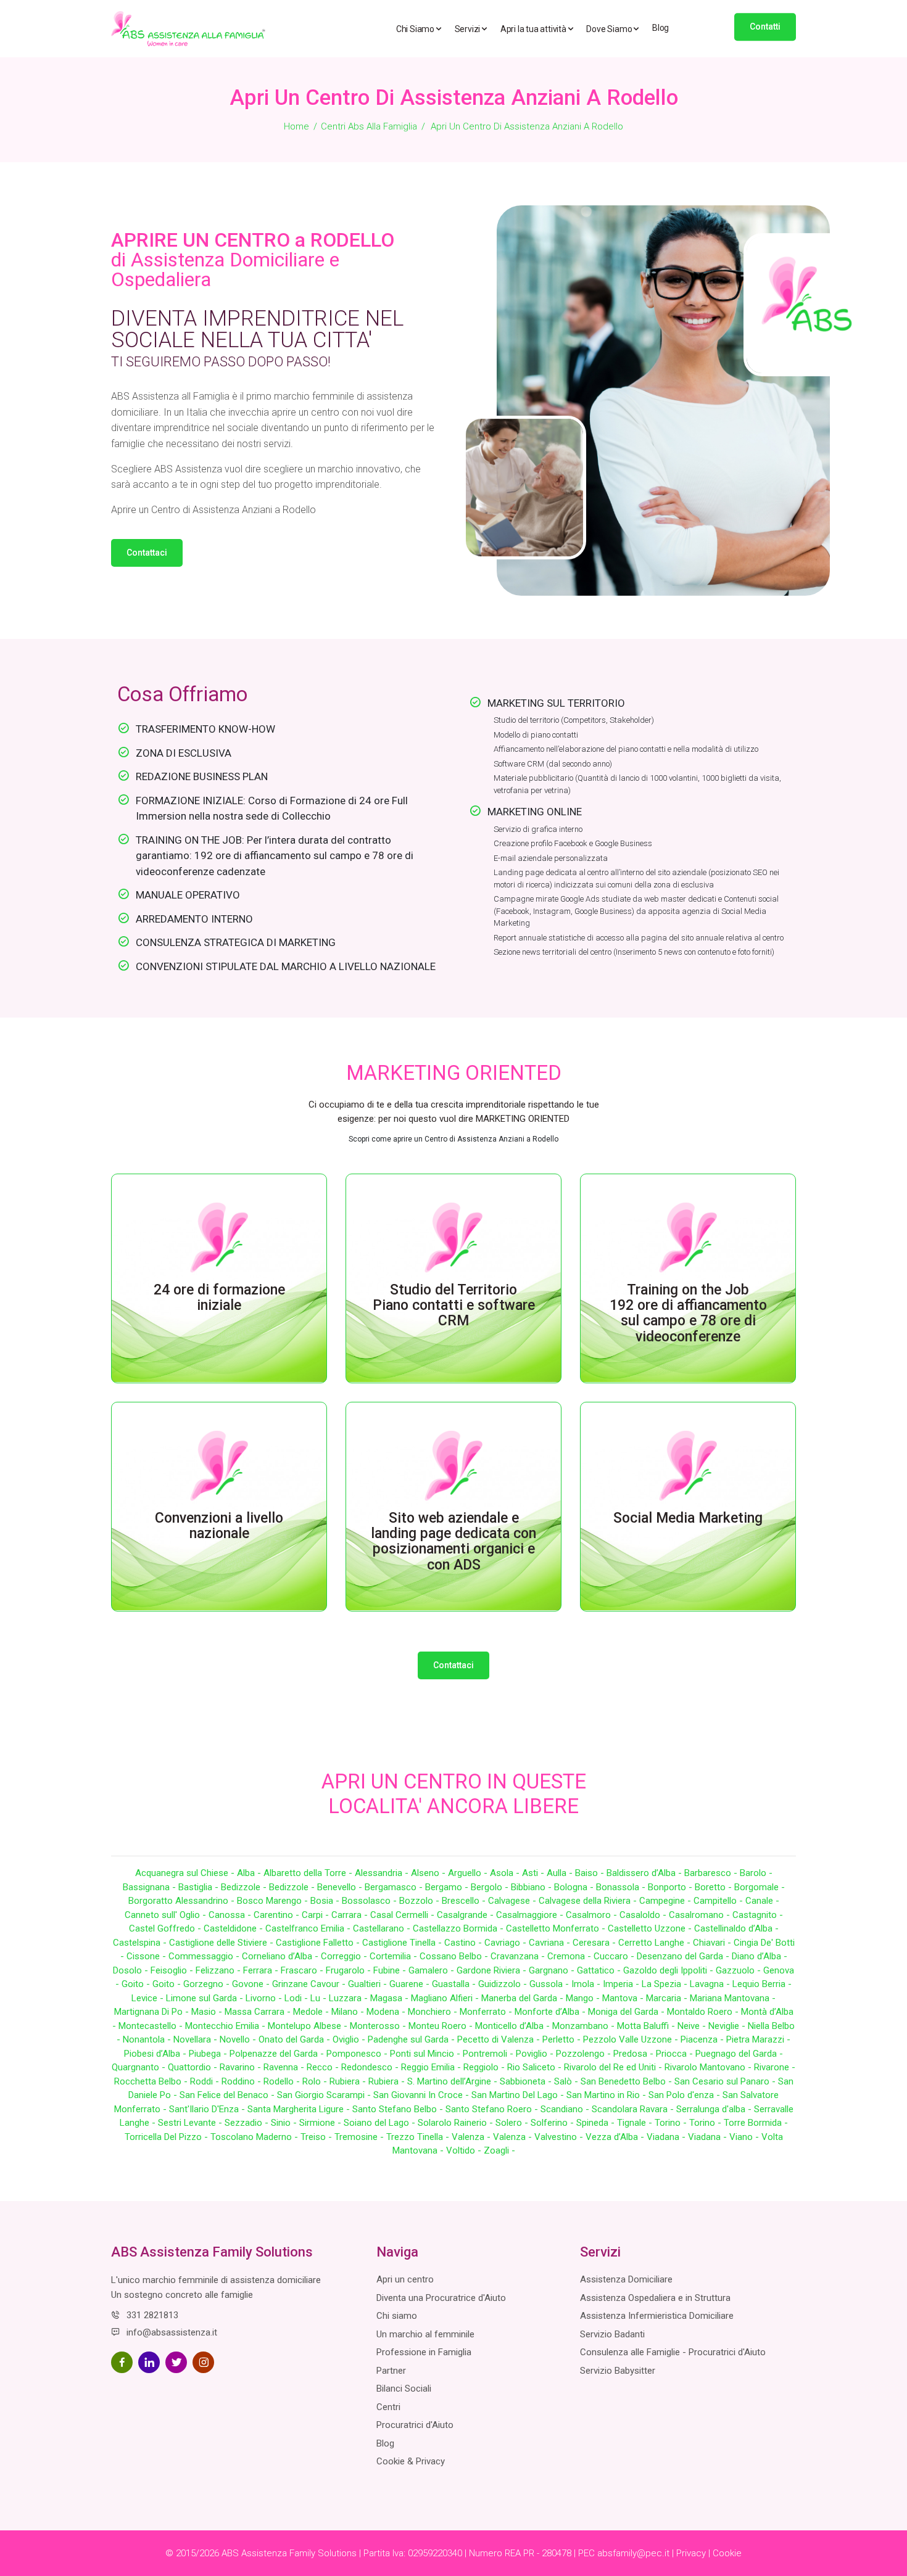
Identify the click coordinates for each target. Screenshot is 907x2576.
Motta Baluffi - (647, 2026)
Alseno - (429, 1873)
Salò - (567, 2081)
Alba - (250, 1873)
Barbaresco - (712, 1873)
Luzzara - (350, 1998)
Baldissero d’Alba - (645, 1873)
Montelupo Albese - (309, 2026)
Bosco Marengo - (274, 1901)
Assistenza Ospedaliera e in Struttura (655, 2298)
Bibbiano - (532, 1887)
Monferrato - (487, 2012)
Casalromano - (701, 1915)
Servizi (468, 29)
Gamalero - (433, 1970)
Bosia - (326, 1901)
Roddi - (206, 2081)
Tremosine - (360, 2137)
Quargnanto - (140, 2067)
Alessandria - (383, 1873)
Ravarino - (242, 2067)
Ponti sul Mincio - (426, 2054)
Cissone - (147, 1956)
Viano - (745, 2137)
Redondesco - (371, 2067)
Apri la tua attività (534, 29)
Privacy (691, 2553)
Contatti (765, 27)
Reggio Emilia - (432, 2067)
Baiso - (591, 1873)
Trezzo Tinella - (419, 2137)
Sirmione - (321, 2123)
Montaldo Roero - (704, 2012)
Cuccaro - (615, 1956)
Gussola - (550, 1984)
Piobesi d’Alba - (156, 2054)
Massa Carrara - (259, 2012)
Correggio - (345, 1956)
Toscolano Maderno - (255, 2137)
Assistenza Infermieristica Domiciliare (657, 2316)
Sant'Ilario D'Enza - (208, 2109)
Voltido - (465, 2150)
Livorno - (265, 1998)
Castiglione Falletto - (319, 1943)
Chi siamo (397, 2316)
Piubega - (209, 2054)
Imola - (587, 1984)
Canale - (762, 1901)
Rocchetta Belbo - (152, 2081)
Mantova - (624, 1998)
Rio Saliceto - (536, 2067)
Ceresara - (595, 1943)
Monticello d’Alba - (514, 2026)
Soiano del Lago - (381, 2123)
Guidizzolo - (504, 1984)
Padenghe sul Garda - (412, 2039)
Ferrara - (262, 1970)
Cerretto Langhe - (656, 1943)
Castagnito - (758, 1915)
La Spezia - (666, 1984)
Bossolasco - (371, 1901)
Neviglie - (728, 2026)
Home (296, 126)
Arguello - (469, 1873)
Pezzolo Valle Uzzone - (632, 2039)
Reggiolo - (485, 2067)
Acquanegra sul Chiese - (186, 1873)
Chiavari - (713, 1943)
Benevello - (341, 1887)
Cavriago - (507, 1943)
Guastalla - (455, 1984)
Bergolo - (491, 1887)
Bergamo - (448, 1887)
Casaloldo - (644, 1915)
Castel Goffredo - (166, 1928)
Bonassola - (622, 1887)
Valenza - (472, 2137)
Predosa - (635, 2054)
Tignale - (636, 2123)
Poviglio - (536, 2054)
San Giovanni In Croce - (422, 2095)
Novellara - (197, 2039)
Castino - (464, 1943)
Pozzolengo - (585, 2054)
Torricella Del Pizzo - (168, 2137)
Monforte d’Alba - (551, 2012)
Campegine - (666, 1901)
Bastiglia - (200, 1887)
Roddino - (242, 2081)
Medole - (312, 2012)
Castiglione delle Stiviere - (222, 1943)
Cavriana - (551, 1943)
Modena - (387, 2012)
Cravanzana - (519, 1956)
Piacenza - (703, 2039)
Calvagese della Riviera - (589, 1901)
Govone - (252, 1984)
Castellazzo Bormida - (459, 1928)
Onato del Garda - (296, 2039)
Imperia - (622, 1984)
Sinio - (285, 2123)
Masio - (208, 2012)
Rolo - (316, 2081)
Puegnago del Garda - (739, 2054)
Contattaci (147, 553)
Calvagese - (513, 1901)
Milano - (349, 2012)
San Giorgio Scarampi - (325, 2095)
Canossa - (231, 1915)
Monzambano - (585, 2026)
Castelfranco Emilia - (309, 1928)
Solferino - (553, 2123)
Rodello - (283, 2081)
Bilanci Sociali (404, 2389)
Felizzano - (219, 1970)
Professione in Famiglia (424, 2352)
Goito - (137, 1984)
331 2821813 (152, 2315)
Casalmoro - (593, 1915)
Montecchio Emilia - (226, 2026)
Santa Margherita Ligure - (300, 2109)
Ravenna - (285, 2067)
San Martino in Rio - (607, 2095)
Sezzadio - (248, 2123)
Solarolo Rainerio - (457, 2123)
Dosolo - (132, 1970)
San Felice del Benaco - (228, 2095)
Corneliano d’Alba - (281, 1956)
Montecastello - (152, 2026)
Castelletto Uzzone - (651, 1928)
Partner (391, 2371)
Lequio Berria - (762, 1984)
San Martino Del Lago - (519, 2095)
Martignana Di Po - (153, 2012)
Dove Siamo (610, 29)
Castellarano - (383, 1928)
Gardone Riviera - (493, 1970)
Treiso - (317, 2137)
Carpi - (317, 1915)
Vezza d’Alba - (616, 2137)
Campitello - (719, 1901)
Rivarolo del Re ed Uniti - (614, 2067)
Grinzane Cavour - (310, 1984)
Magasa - (391, 1998)
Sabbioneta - (527, 2081)
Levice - (149, 1998)
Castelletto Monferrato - (557, 1928)
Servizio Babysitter (618, 2371)
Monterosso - (379, 2026)
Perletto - (563, 2039)
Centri (388, 2407)
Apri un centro (405, 2279)
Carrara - (351, 1915)
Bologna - (575, 1887)
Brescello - (465, 1901)
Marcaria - (668, 1998)
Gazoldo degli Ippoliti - (669, 1970)
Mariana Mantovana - (733, 1998)
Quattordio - (194, 2067)
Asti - (534, 1873)
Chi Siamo (416, 29)
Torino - (672, 2123)
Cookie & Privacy (411, 2461)
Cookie (727, 2553)
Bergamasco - (395, 1887)
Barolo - (756, 1873)
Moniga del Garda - (627, 2012)
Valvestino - (560, 2137)
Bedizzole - (245, 1887)
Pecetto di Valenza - (500, 2039)
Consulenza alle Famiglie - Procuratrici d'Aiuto (673, 2352)
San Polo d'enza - (685, 2095)
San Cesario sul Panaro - (726, 2081)
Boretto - (714, 1887)
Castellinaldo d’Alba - (736, 1928)
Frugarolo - (350, 1970)
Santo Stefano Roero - (493, 2109)
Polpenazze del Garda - (278, 2054)
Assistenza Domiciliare (626, 2279)
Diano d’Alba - (760, 1956)
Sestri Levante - (191, 2123)
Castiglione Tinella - (403, 1943)
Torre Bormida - (756, 2123)
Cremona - (570, 1956)
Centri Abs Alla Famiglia (369, 126)
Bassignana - (151, 1887)
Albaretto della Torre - (309, 1873)
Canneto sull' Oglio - (167, 1915)
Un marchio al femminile (425, 2334)
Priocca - (676, 2054)
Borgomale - (760, 1887)
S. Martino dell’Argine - (453, 2081)
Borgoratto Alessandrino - (183, 1901)
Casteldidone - (234, 1928)
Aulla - (561, 1873)
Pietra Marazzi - (758, 2039)
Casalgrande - (466, 1915)
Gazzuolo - (739, 1970)
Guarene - (411, 1984)
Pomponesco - (358, 2054)
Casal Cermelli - (404, 1915)
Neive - (693, 2026)
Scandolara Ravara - (634, 2109)
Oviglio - (350, 2039)
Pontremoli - (489, 2054)
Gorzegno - (208, 1984)
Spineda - (597, 2123)
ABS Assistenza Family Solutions (289, 2553)
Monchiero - (434, 2012)
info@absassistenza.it (172, 2332)
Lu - (320, 1998)
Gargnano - (553, 1970)
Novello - (239, 2039)
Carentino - (278, 1915)
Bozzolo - (420, 1901)
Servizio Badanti (612, 2334)
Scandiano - (566, 2109)
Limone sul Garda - (206, 1998)
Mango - (584, 1998)
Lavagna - (711, 1984)
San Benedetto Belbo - (627, 2081)
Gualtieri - (369, 1984)
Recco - (324, 2067)
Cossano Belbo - (455, 1956)
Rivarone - (775, 2067)
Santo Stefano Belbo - (399, 2109)
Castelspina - (141, 1943)
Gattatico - (600, 1970)
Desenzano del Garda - (684, 1956)
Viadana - (667, 2137)
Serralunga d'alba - (715, 2109)
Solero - (513, 2123)
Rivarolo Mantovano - (709, 2067)
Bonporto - (671, 1887)
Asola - (506, 1873)
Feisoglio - (173, 1970)
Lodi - (297, 1998)
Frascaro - (303, 1970)
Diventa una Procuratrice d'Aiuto (441, 2298)
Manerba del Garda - (524, 1998)
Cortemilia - (395, 1956)
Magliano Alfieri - (446, 1998)
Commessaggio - (205, 1956)
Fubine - (391, 1970)
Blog (661, 28)
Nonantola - (148, 2039)
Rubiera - (349, 2081)
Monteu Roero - (442, 2026)
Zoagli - (499, 2150)
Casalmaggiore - (531, 1915)
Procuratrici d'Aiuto (415, 2425)
